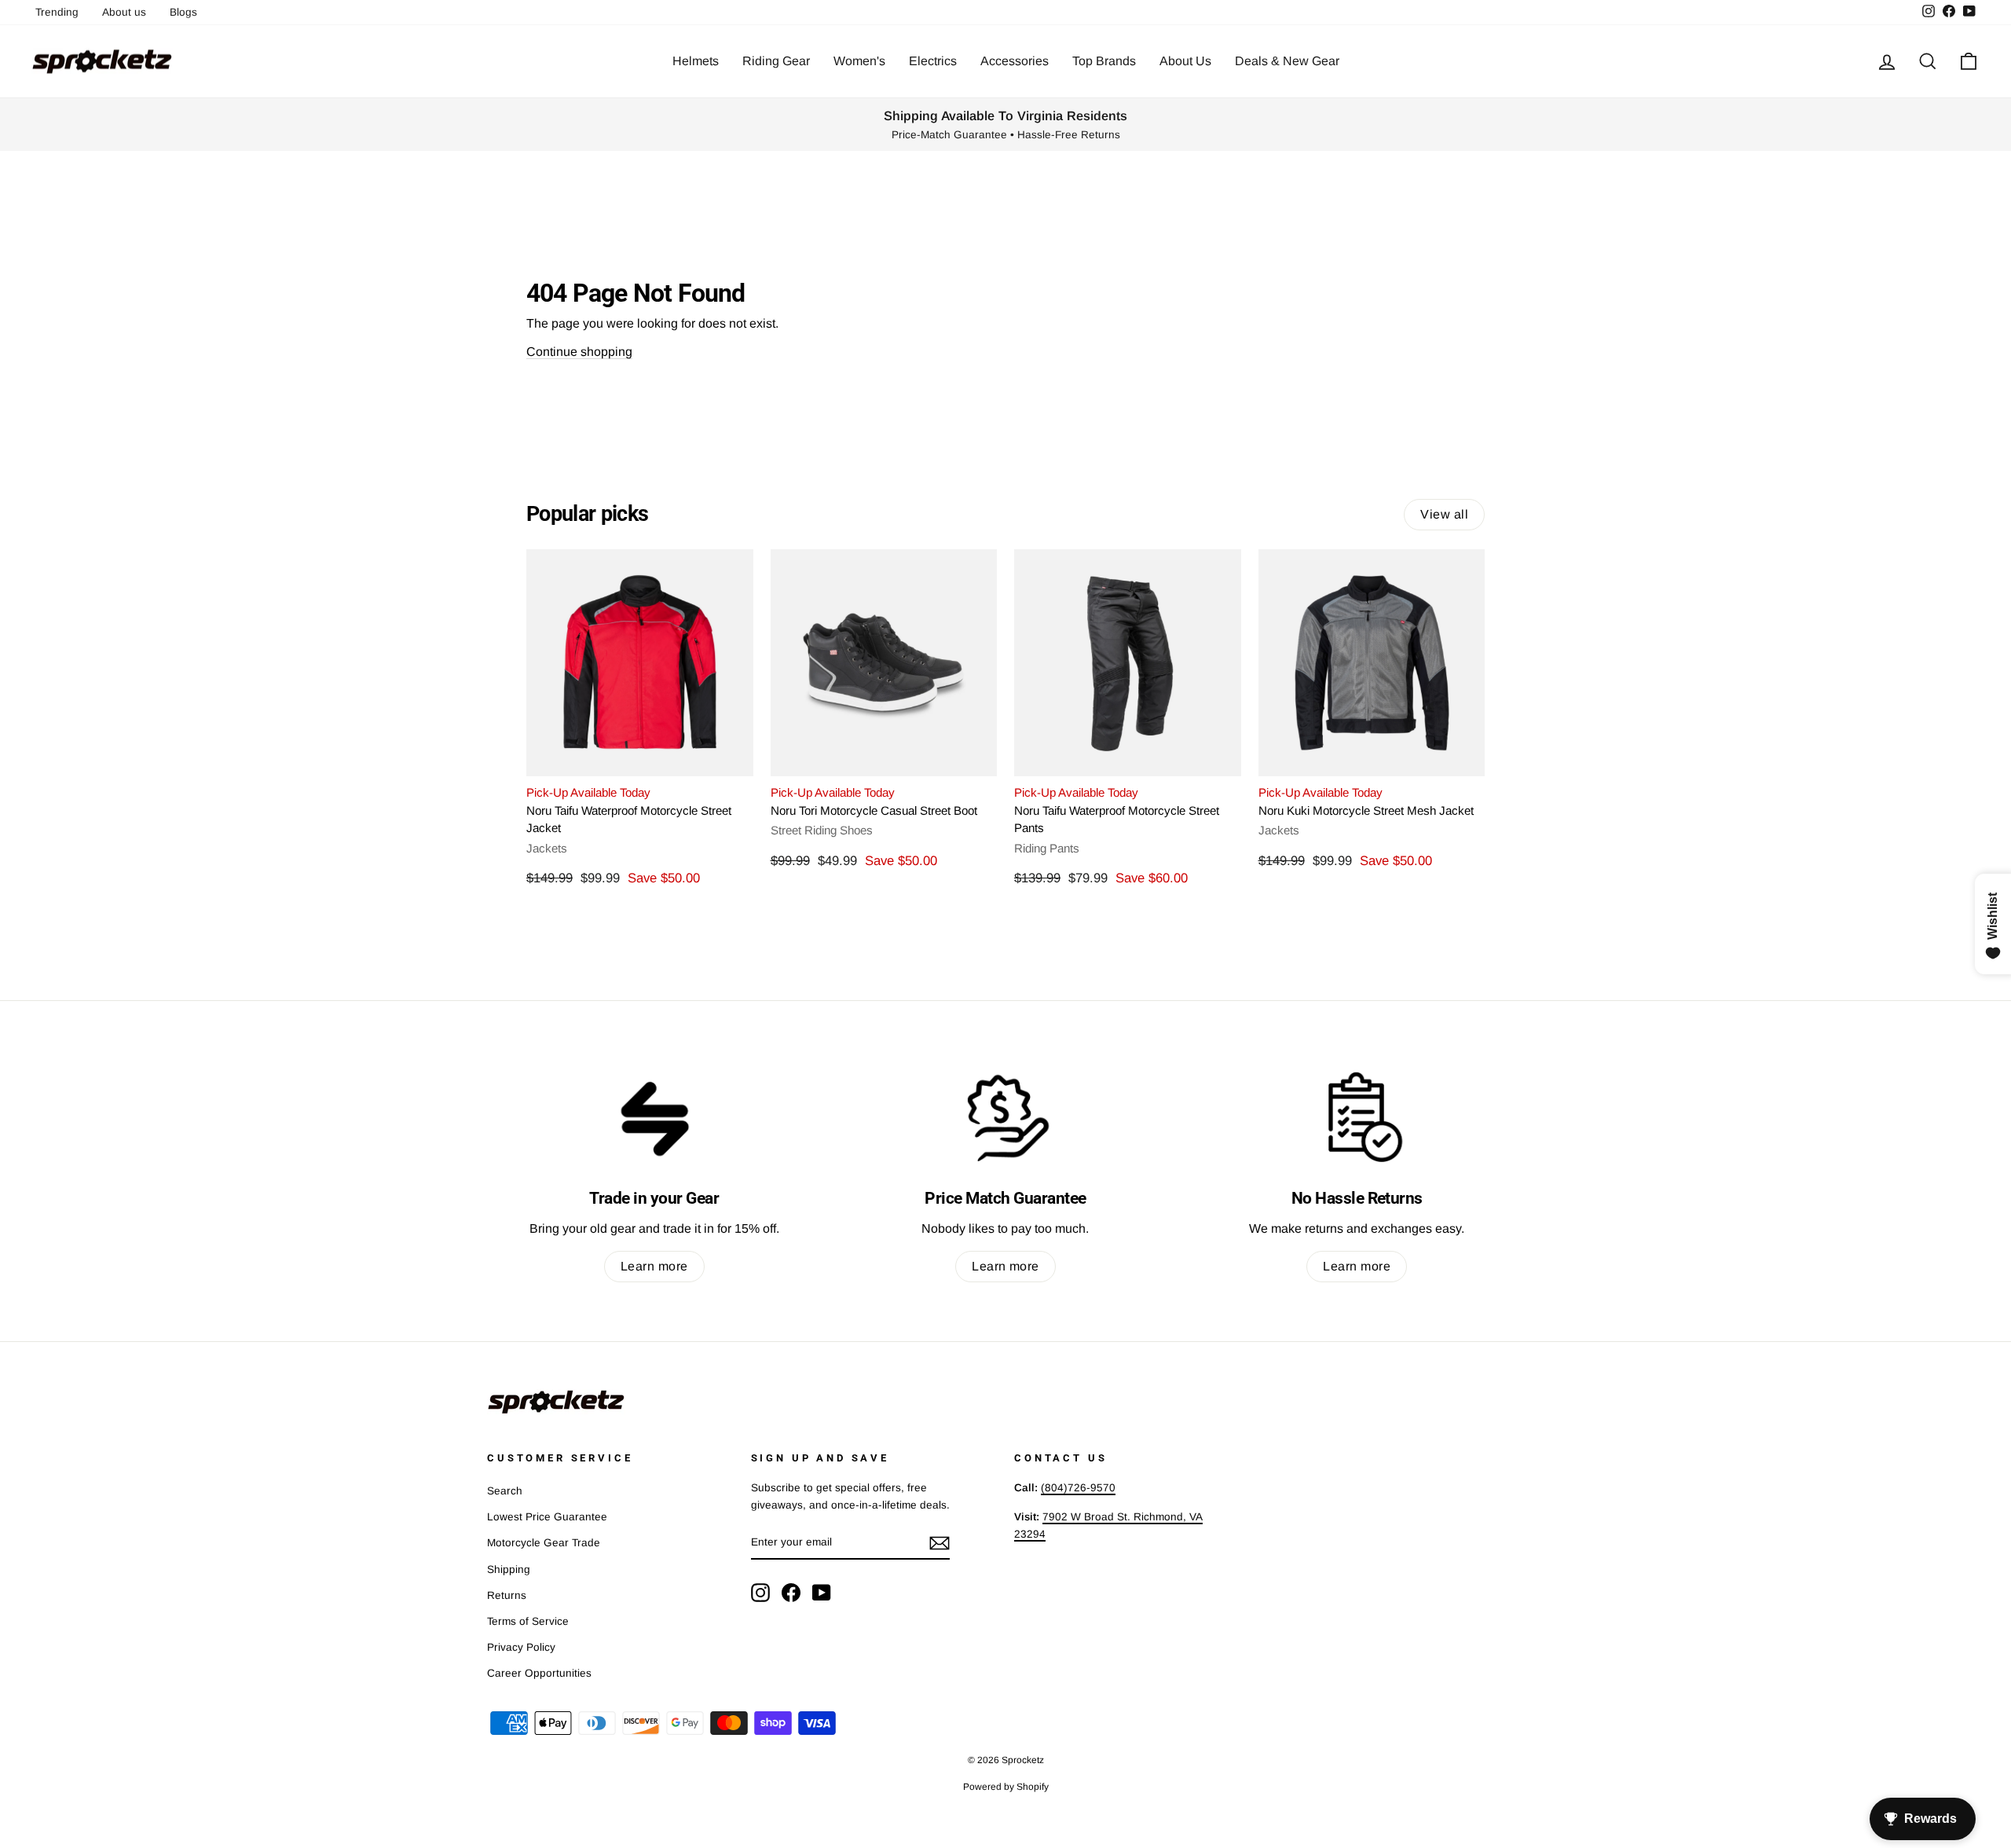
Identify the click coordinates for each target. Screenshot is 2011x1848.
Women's (859, 61)
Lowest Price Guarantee (547, 1517)
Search (505, 1491)
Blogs (183, 12)
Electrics (933, 61)
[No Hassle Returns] (1357, 1117)
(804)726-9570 (1078, 1488)
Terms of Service (528, 1621)
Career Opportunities (539, 1673)
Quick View (639, 757)
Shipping (509, 1569)
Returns (507, 1595)
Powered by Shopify (1006, 1787)
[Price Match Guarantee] (1005, 1117)
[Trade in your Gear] (654, 1117)
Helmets (696, 61)
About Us (1185, 61)
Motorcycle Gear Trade (544, 1543)
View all (1444, 514)
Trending (57, 12)
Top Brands (1104, 61)
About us (124, 12)
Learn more (654, 1266)
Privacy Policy (521, 1647)
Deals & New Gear (1287, 61)
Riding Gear (776, 61)
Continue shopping (579, 352)
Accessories (1015, 61)
